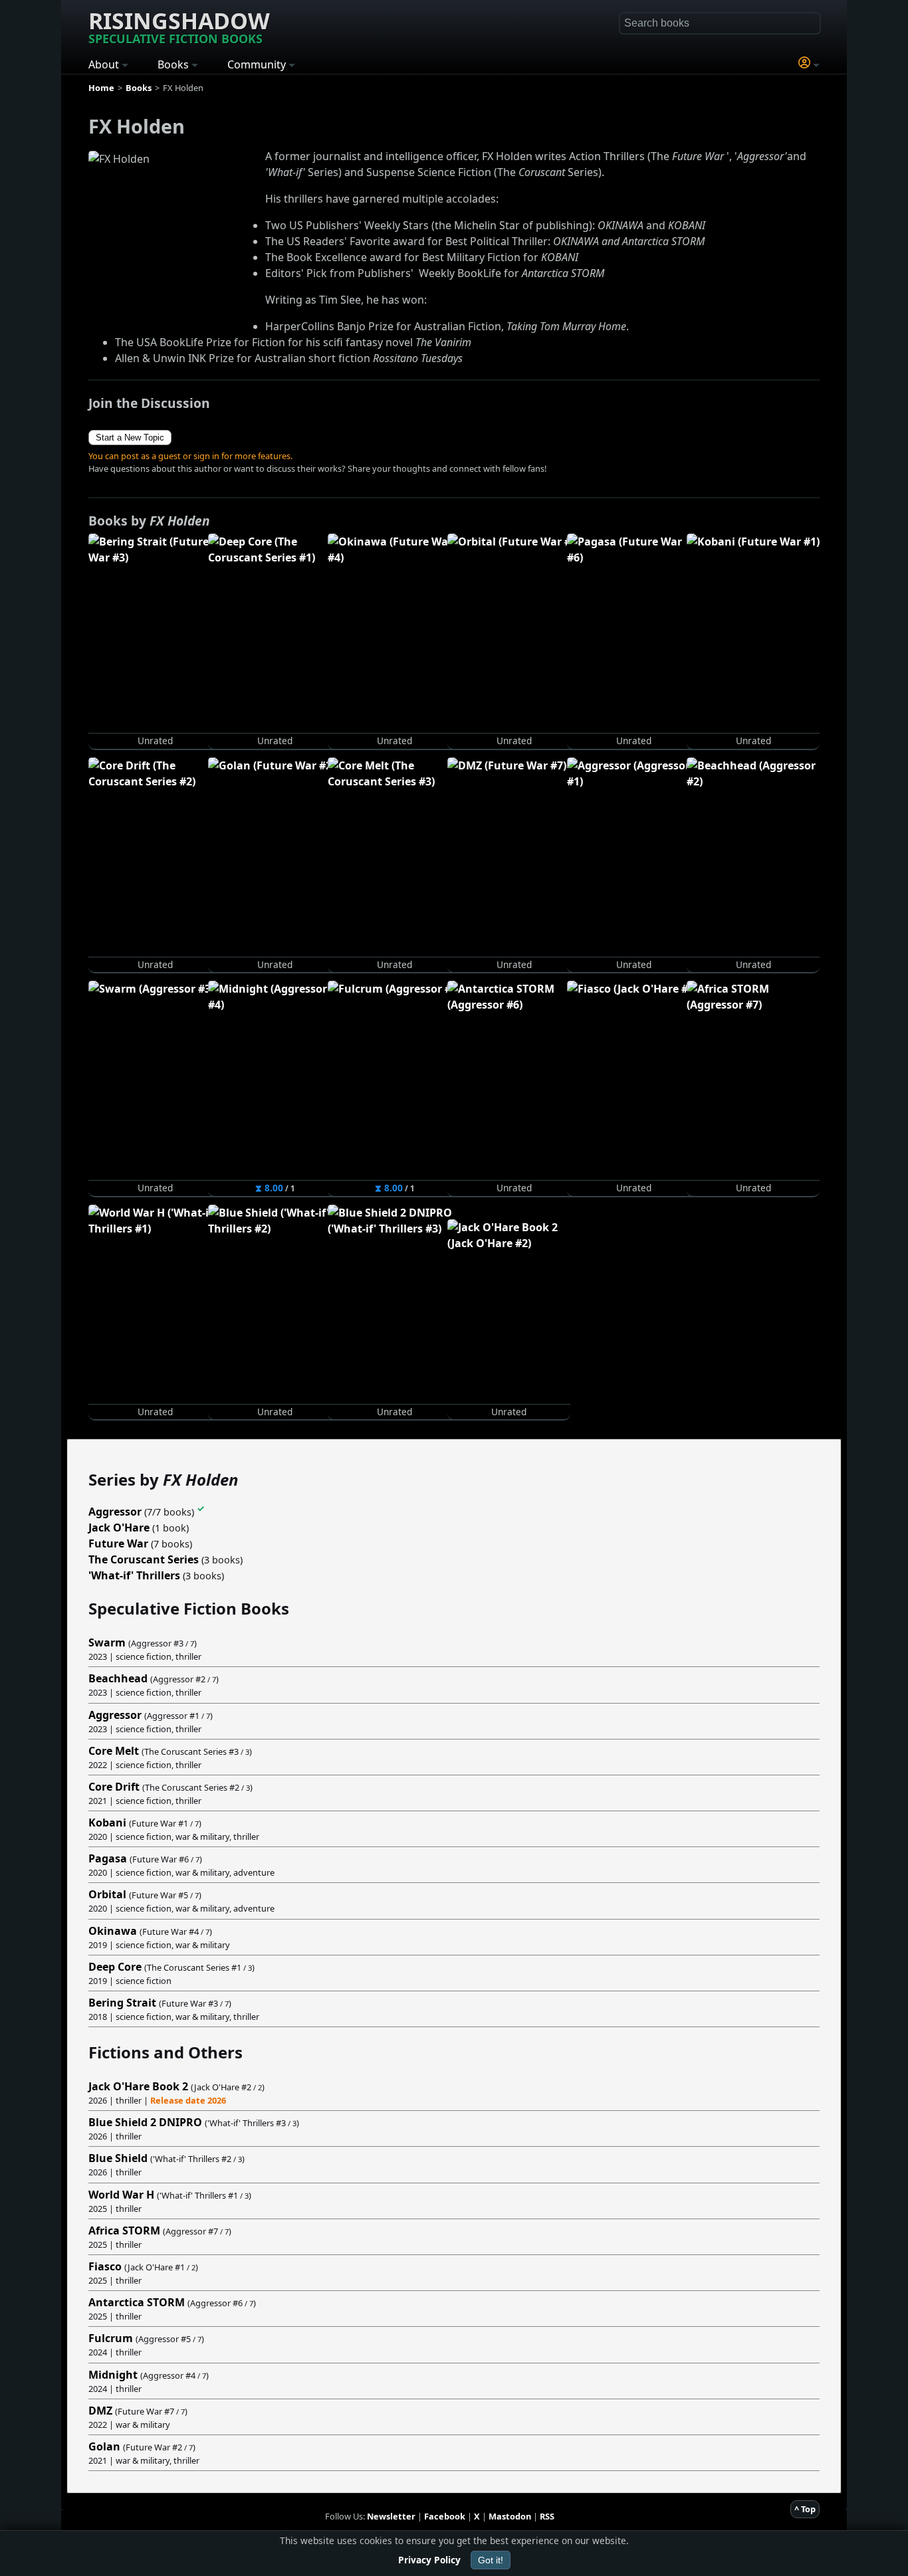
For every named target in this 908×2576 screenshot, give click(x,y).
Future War (118, 1543)
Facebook (445, 2516)
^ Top (805, 2509)
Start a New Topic (130, 438)
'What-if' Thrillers (134, 1575)
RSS (547, 2516)
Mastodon (510, 2516)
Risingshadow (179, 26)
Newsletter (391, 2516)
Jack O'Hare (119, 1528)
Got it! (491, 2560)
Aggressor (115, 1512)
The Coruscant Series (144, 1559)
